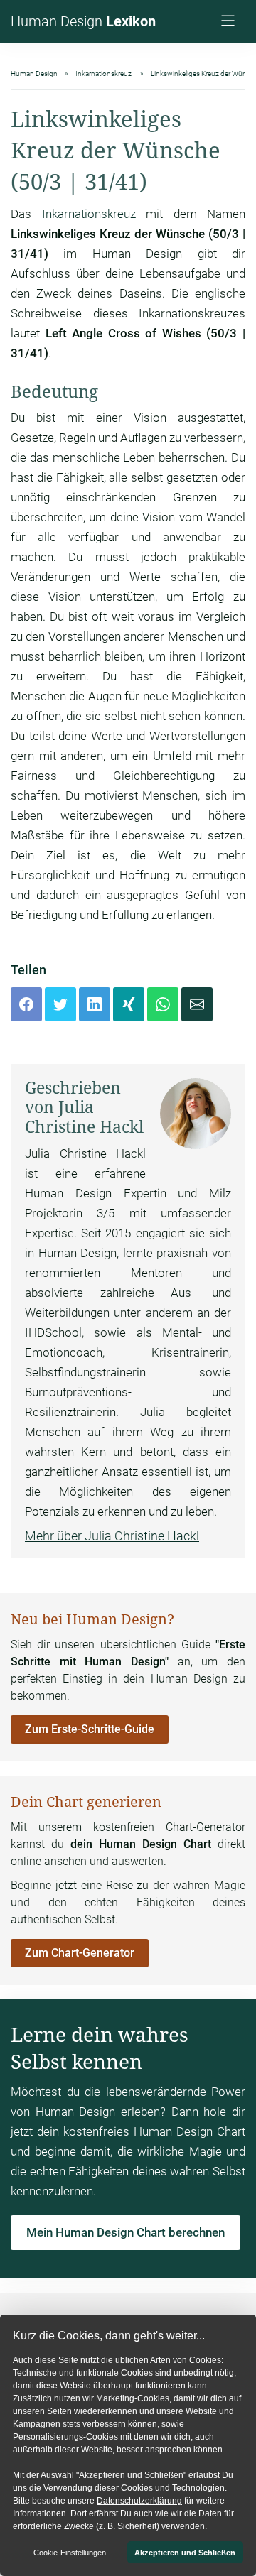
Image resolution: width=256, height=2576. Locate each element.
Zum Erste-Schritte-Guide (90, 1729)
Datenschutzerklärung (139, 2501)
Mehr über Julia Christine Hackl (112, 1536)
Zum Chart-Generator (80, 1953)
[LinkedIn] (95, 1004)
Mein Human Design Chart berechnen (126, 2232)
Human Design (83, 21)
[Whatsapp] (163, 1004)
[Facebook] (26, 1004)
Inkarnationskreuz (89, 214)
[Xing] (129, 1004)
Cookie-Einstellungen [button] (70, 2553)
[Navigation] (230, 22)
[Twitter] (60, 1004)
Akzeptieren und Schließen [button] (185, 2553)
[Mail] (197, 1004)
